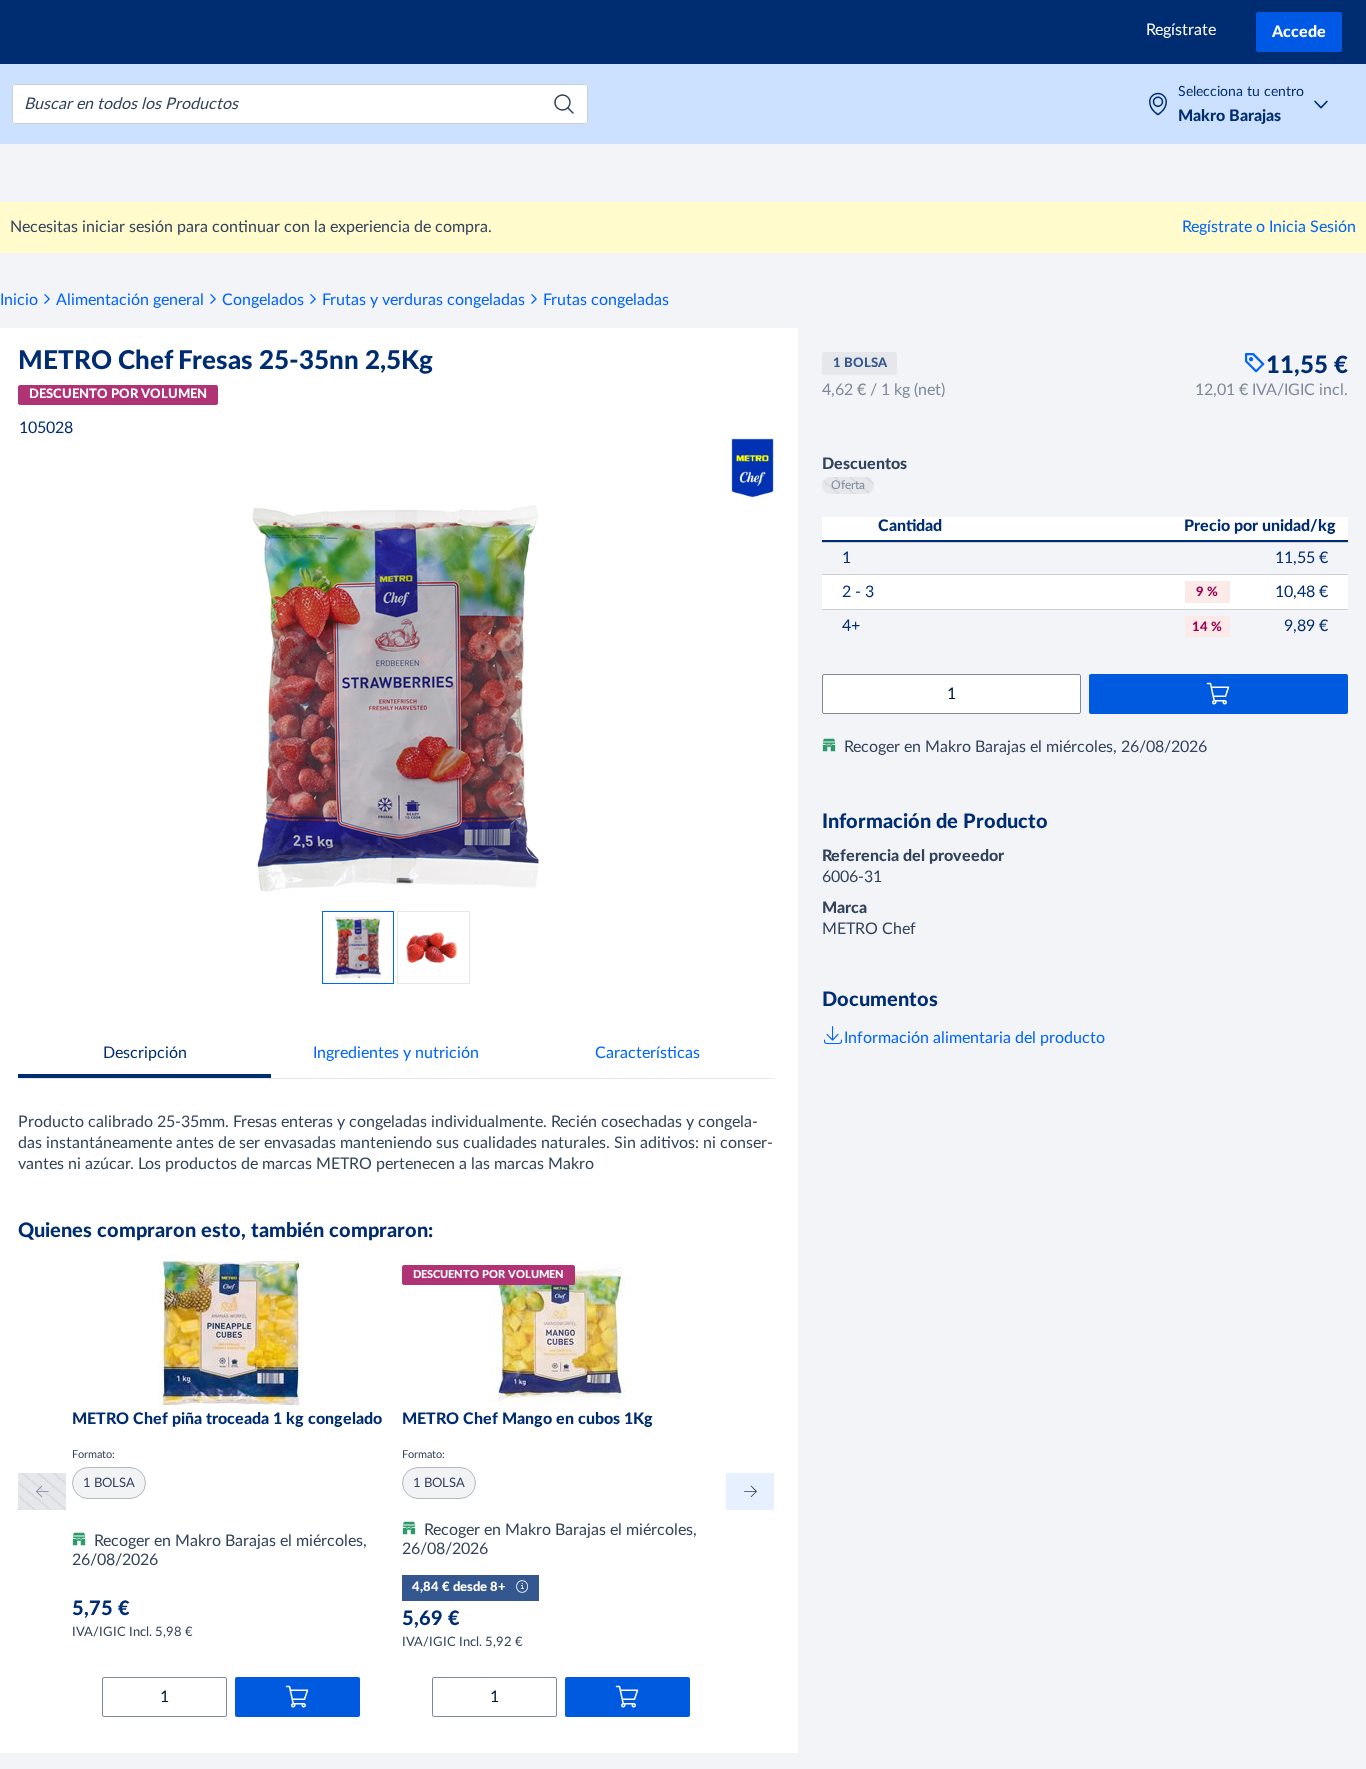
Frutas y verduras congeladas (423, 300)
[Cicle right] (750, 1491)
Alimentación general (130, 300)
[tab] (144, 1055)
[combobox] (300, 104)
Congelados (263, 300)
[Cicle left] (42, 1491)
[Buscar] (564, 104)
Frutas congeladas (606, 300)
